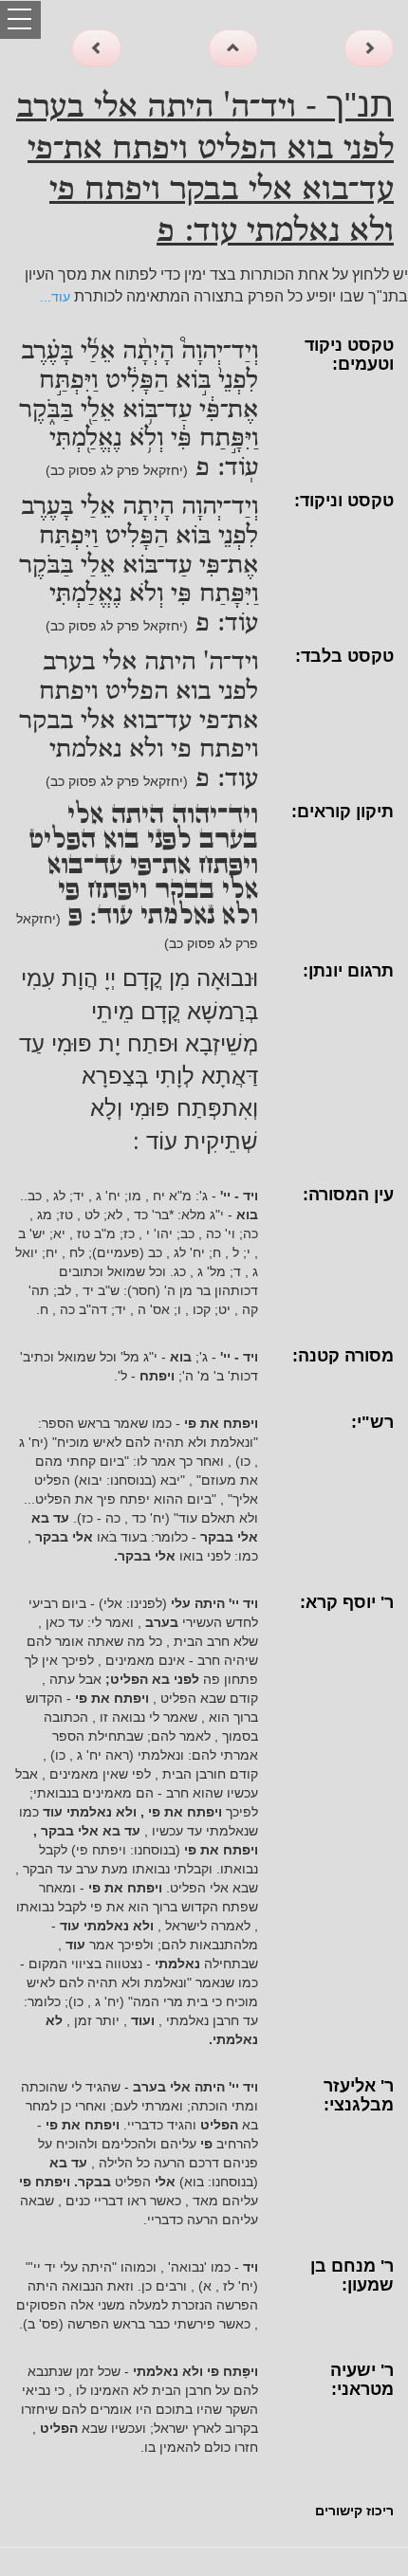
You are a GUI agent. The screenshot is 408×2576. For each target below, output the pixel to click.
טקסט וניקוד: (344, 501)
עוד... (55, 297)
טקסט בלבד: (344, 656)
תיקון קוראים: (343, 812)
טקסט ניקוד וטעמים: (349, 355)
